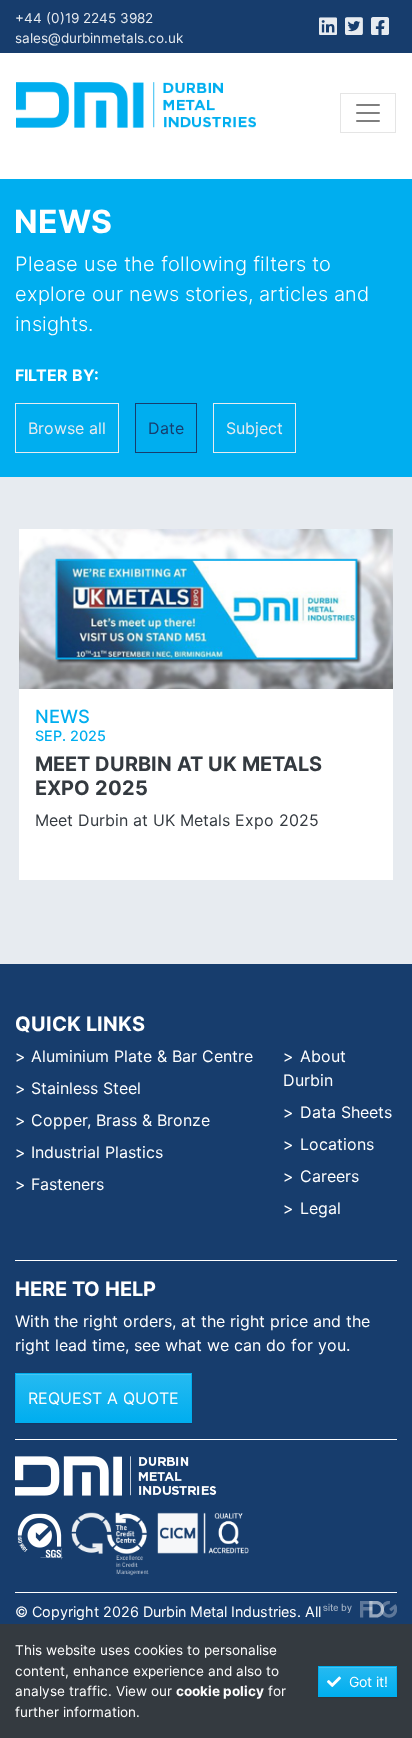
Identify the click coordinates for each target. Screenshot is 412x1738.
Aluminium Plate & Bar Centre (142, 1056)
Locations (337, 1144)
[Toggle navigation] (368, 113)
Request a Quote (103, 1398)
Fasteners (67, 1184)
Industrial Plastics (97, 1152)
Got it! (368, 1681)
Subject (254, 428)
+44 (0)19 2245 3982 (84, 18)
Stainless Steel (86, 1088)
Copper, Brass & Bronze (120, 1120)
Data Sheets (346, 1112)
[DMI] (136, 105)
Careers (329, 1176)
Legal (320, 1208)
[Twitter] (354, 29)
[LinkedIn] (328, 29)
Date (166, 428)
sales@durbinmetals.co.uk (99, 38)
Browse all (67, 428)
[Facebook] (380, 29)
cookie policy (220, 1691)
